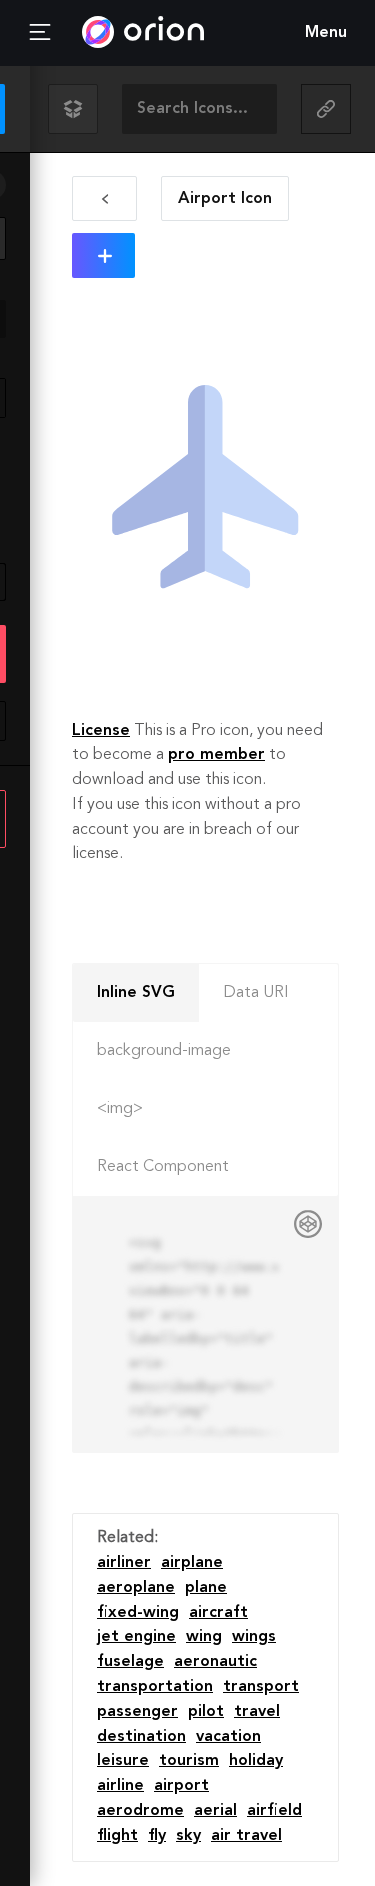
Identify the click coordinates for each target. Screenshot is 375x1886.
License (101, 731)
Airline (120, 1786)
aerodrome (140, 1811)
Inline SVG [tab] (136, 993)
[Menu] (40, 33)
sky (188, 1836)
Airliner (124, 1563)
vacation (228, 1737)
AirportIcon (225, 199)
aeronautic (215, 1662)
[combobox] (199, 109)
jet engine (136, 1637)
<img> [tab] (120, 1109)
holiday (256, 1761)
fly (157, 1836)
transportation (155, 1687)
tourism (189, 1761)
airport (181, 1786)
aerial (215, 1811)
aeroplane (136, 1588)
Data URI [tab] (256, 993)
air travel (246, 1836)
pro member (216, 755)
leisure (123, 1761)
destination (141, 1737)
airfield (274, 1811)
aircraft (218, 1613)
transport (261, 1687)
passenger (137, 1712)
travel (257, 1712)
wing (204, 1637)
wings (254, 1637)
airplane (192, 1563)
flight (117, 1836)
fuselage (130, 1662)
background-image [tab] (164, 1051)
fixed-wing (138, 1613)
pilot (206, 1712)
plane (206, 1588)
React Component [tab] (163, 1167)
